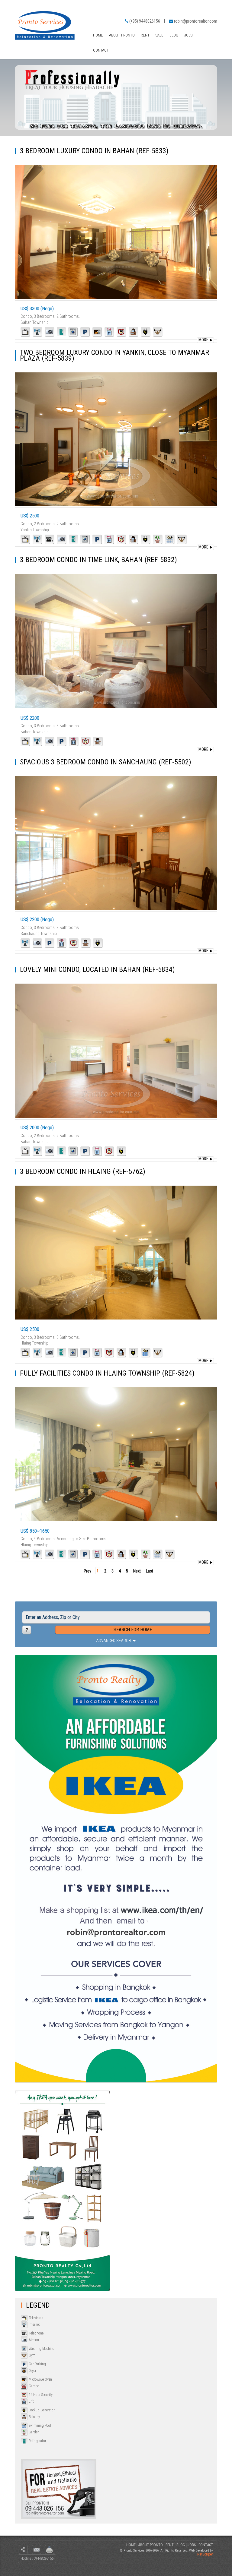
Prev (87, 1571)
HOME (98, 35)
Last (150, 1571)
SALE (159, 35)
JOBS (188, 35)
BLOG (174, 35)
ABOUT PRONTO (122, 35)
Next (137, 1571)
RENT (145, 35)
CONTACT (101, 50)
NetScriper (205, 2554)
